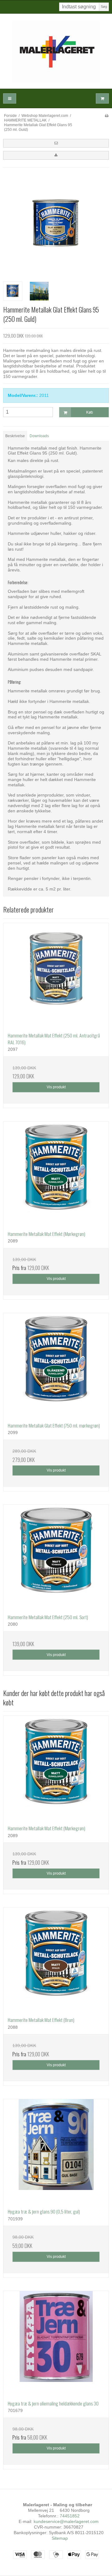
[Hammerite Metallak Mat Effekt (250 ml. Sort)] (56, 1557)
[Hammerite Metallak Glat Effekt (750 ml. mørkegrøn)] (56, 1366)
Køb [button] (90, 412)
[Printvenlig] (107, 116)
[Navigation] (10, 98)
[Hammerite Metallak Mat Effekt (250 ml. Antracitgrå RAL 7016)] (56, 975)
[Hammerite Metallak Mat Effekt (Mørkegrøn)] (56, 1174)
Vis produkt (56, 1087)
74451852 (70, 2516)
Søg (104, 7)
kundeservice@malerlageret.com (66, 2521)
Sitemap (60, 2538)
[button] (56, 143)
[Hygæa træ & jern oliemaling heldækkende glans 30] (56, 2343)
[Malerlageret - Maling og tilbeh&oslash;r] (56, 51)
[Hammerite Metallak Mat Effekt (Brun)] (56, 1960)
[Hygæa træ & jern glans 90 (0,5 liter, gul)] (56, 2152)
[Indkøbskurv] (102, 98)
